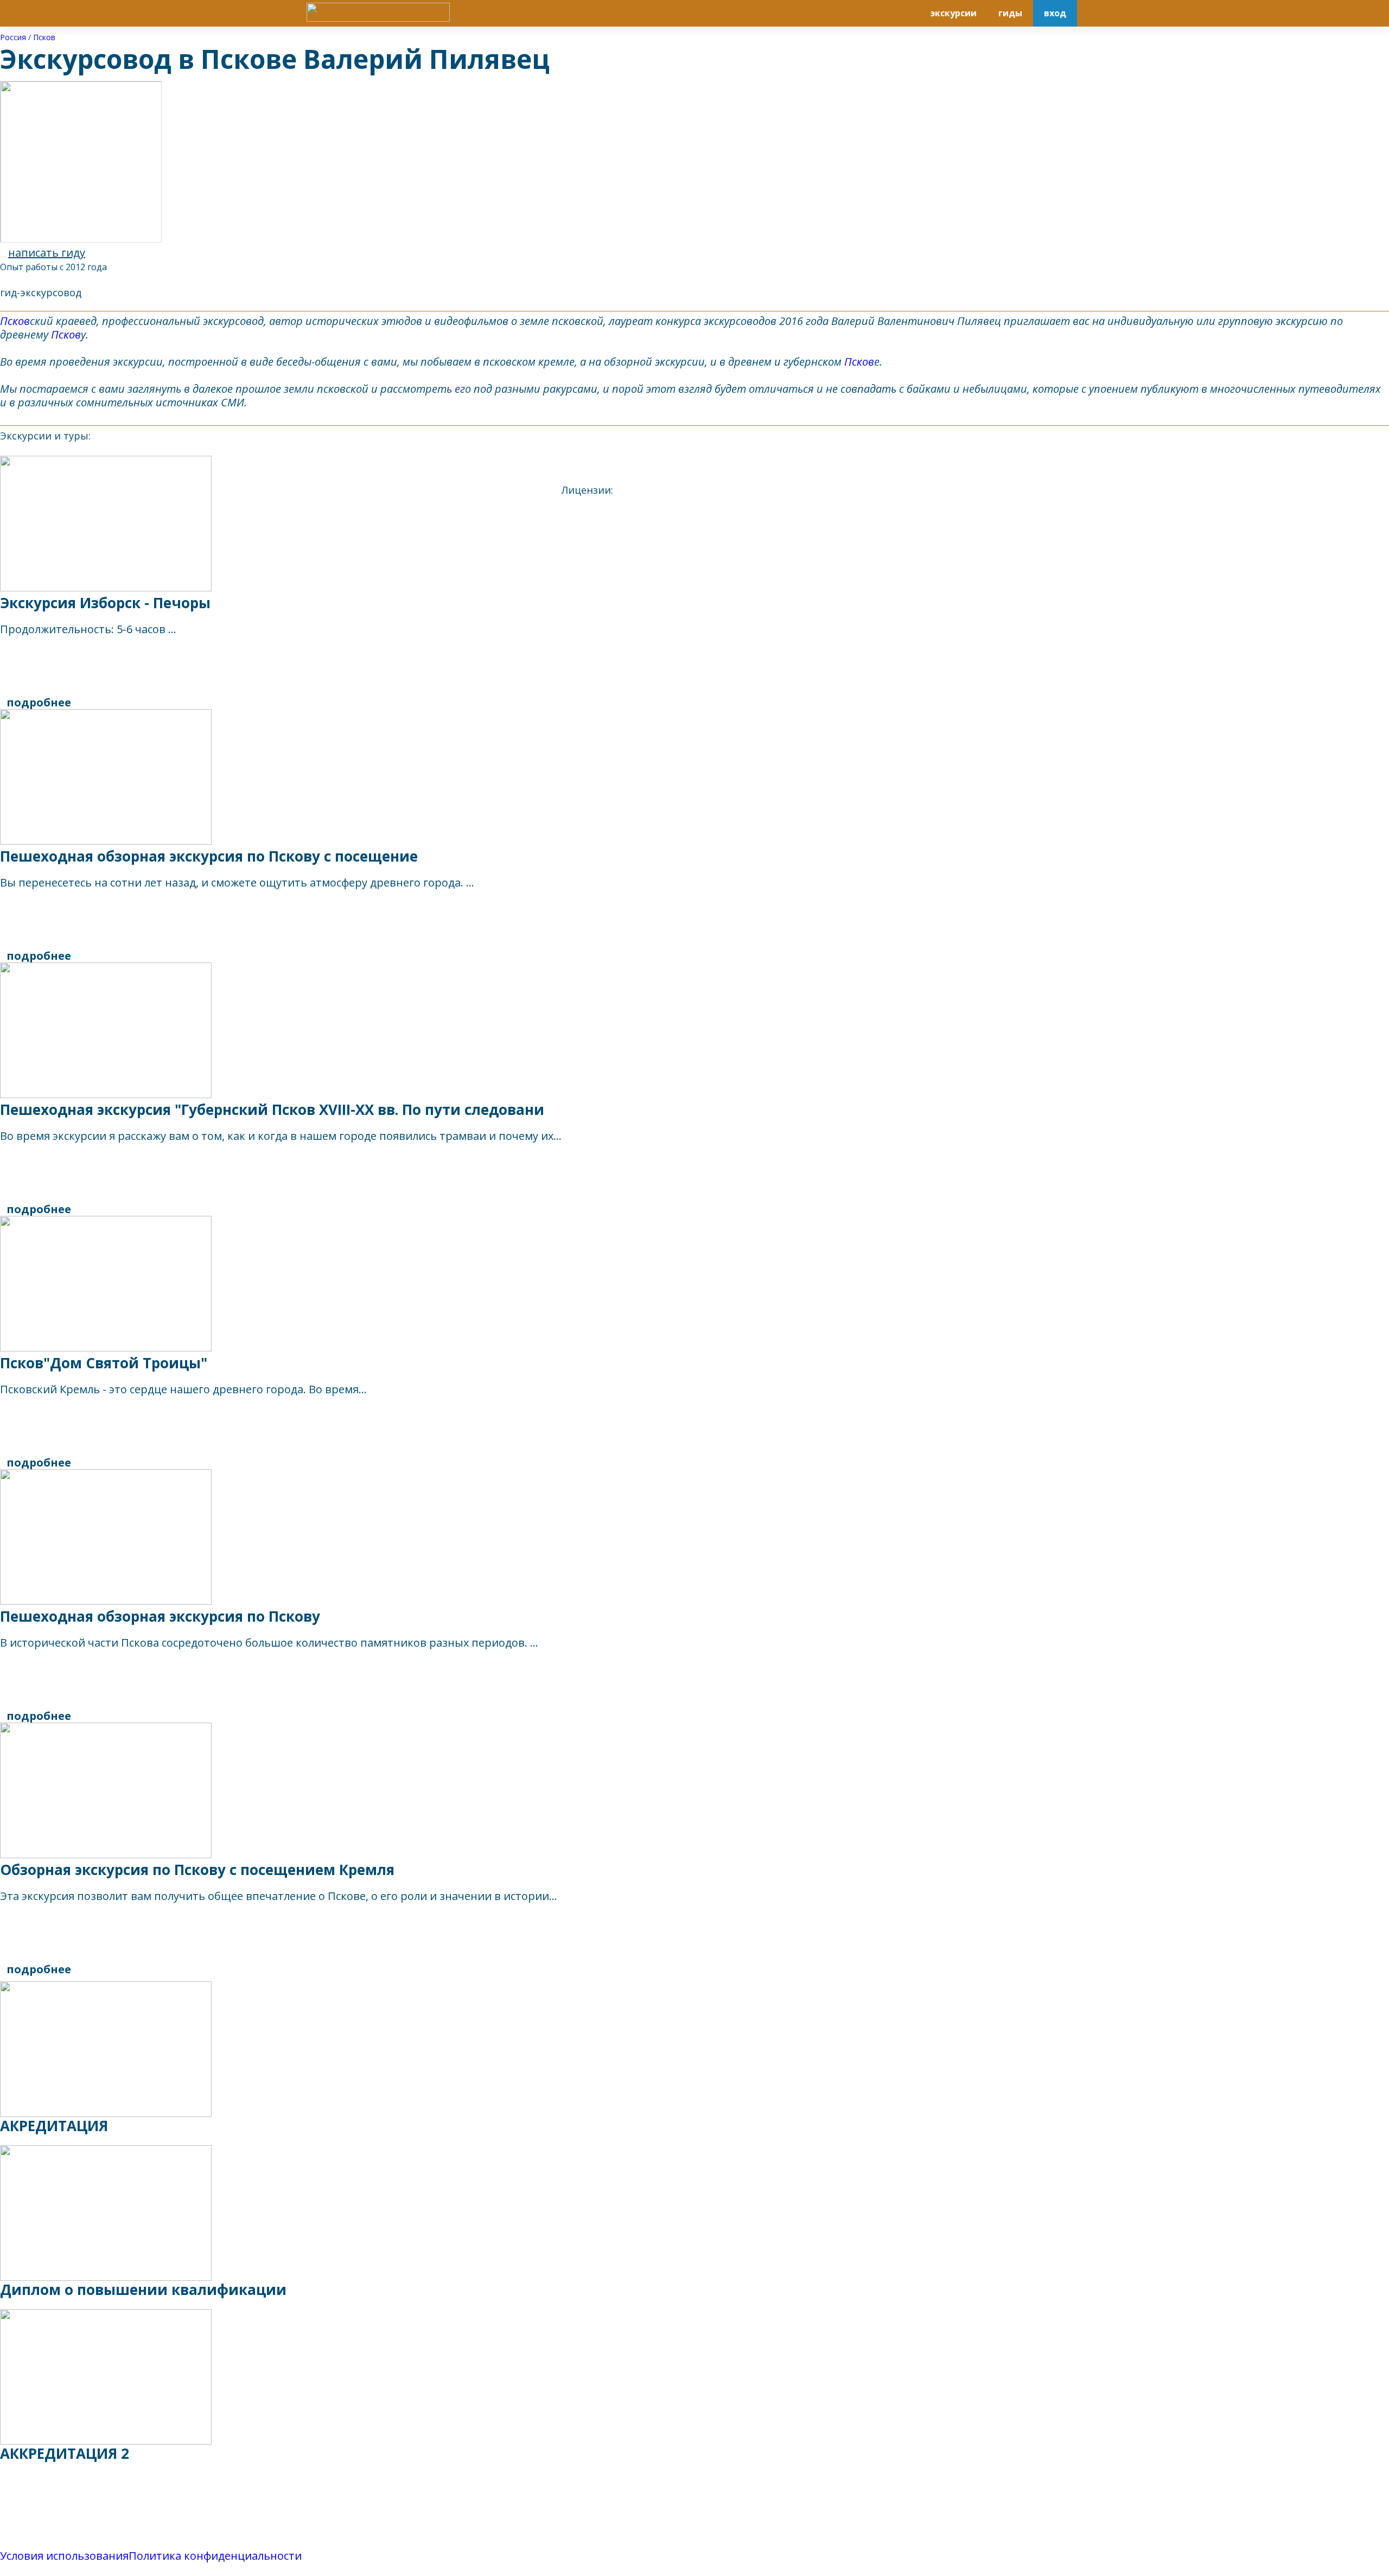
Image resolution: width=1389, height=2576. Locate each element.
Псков (44, 37)
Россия (13, 37)
